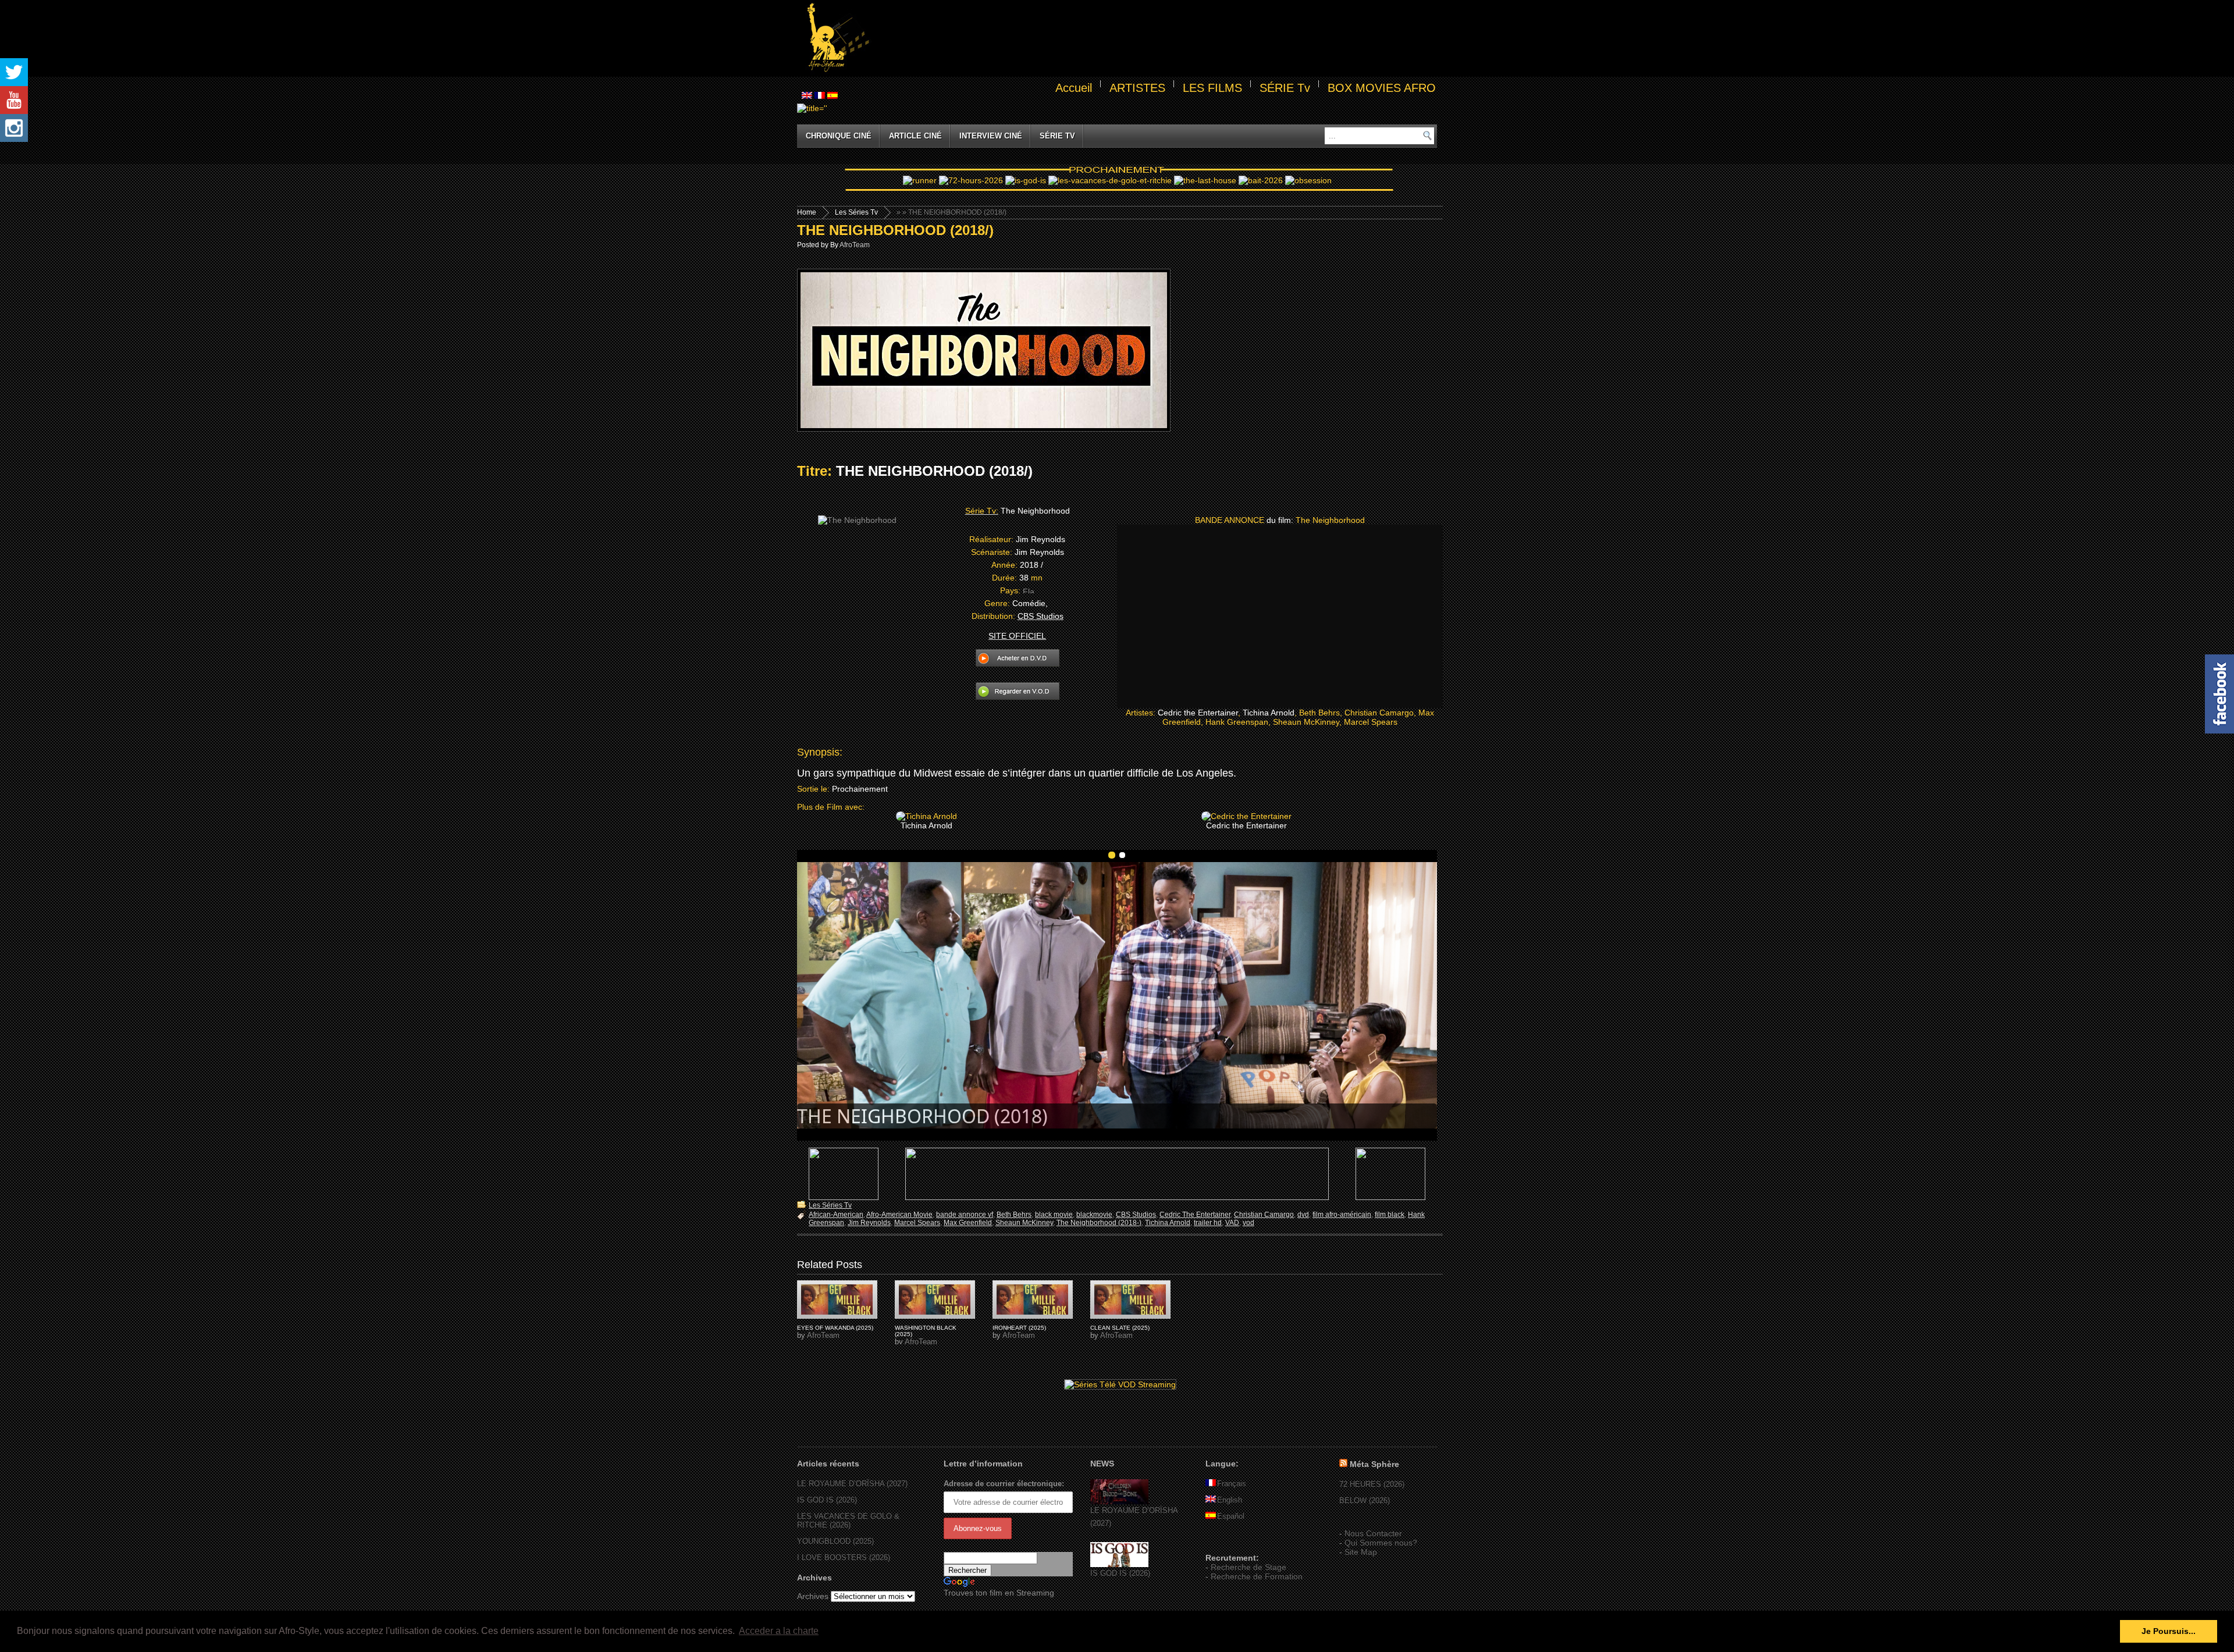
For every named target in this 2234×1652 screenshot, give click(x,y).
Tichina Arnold (1168, 1223)
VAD (1232, 1223)
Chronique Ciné (839, 136)
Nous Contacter (1373, 1533)
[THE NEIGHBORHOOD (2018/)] (837, 1299)
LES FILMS (1212, 88)
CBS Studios (1136, 1215)
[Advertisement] (1155, 38)
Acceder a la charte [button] (779, 1631)
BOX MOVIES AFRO (1382, 88)
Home (807, 212)
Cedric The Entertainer (1195, 1215)
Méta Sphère (1374, 1464)
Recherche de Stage (1248, 1567)
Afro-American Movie (899, 1215)
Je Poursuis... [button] (2169, 1631)
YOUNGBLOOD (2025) (835, 1541)
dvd (1303, 1215)
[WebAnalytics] (1229, 1541)
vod (1248, 1223)
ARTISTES (1137, 88)
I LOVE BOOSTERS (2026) (844, 1557)
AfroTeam (855, 245)
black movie (1054, 1215)
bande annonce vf (965, 1215)
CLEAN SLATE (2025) (1120, 1328)
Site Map (1361, 1552)
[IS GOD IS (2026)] (1119, 1564)
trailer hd (1208, 1223)
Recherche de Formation (1257, 1576)
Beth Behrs (1014, 1215)
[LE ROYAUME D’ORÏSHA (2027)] (1119, 1502)
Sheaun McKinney (1024, 1223)
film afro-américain (1342, 1215)
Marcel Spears (917, 1223)
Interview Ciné (991, 136)
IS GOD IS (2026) (827, 1500)
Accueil (1074, 88)
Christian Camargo (1264, 1215)
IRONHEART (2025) (1019, 1328)
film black (1390, 1215)
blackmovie (1094, 1215)
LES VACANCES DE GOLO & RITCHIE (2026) (848, 1521)
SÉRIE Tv (1285, 88)
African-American (836, 1215)
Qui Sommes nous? (1381, 1543)
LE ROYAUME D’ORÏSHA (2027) (852, 1484)
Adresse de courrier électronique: (1004, 1484)
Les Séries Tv (856, 212)
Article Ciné (915, 136)
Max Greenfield (968, 1223)
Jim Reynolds (869, 1223)
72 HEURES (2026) (1372, 1484)
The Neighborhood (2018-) (1099, 1223)
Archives (813, 1596)
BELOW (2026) (1365, 1500)
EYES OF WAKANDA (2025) (835, 1328)
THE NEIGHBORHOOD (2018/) (895, 230)
